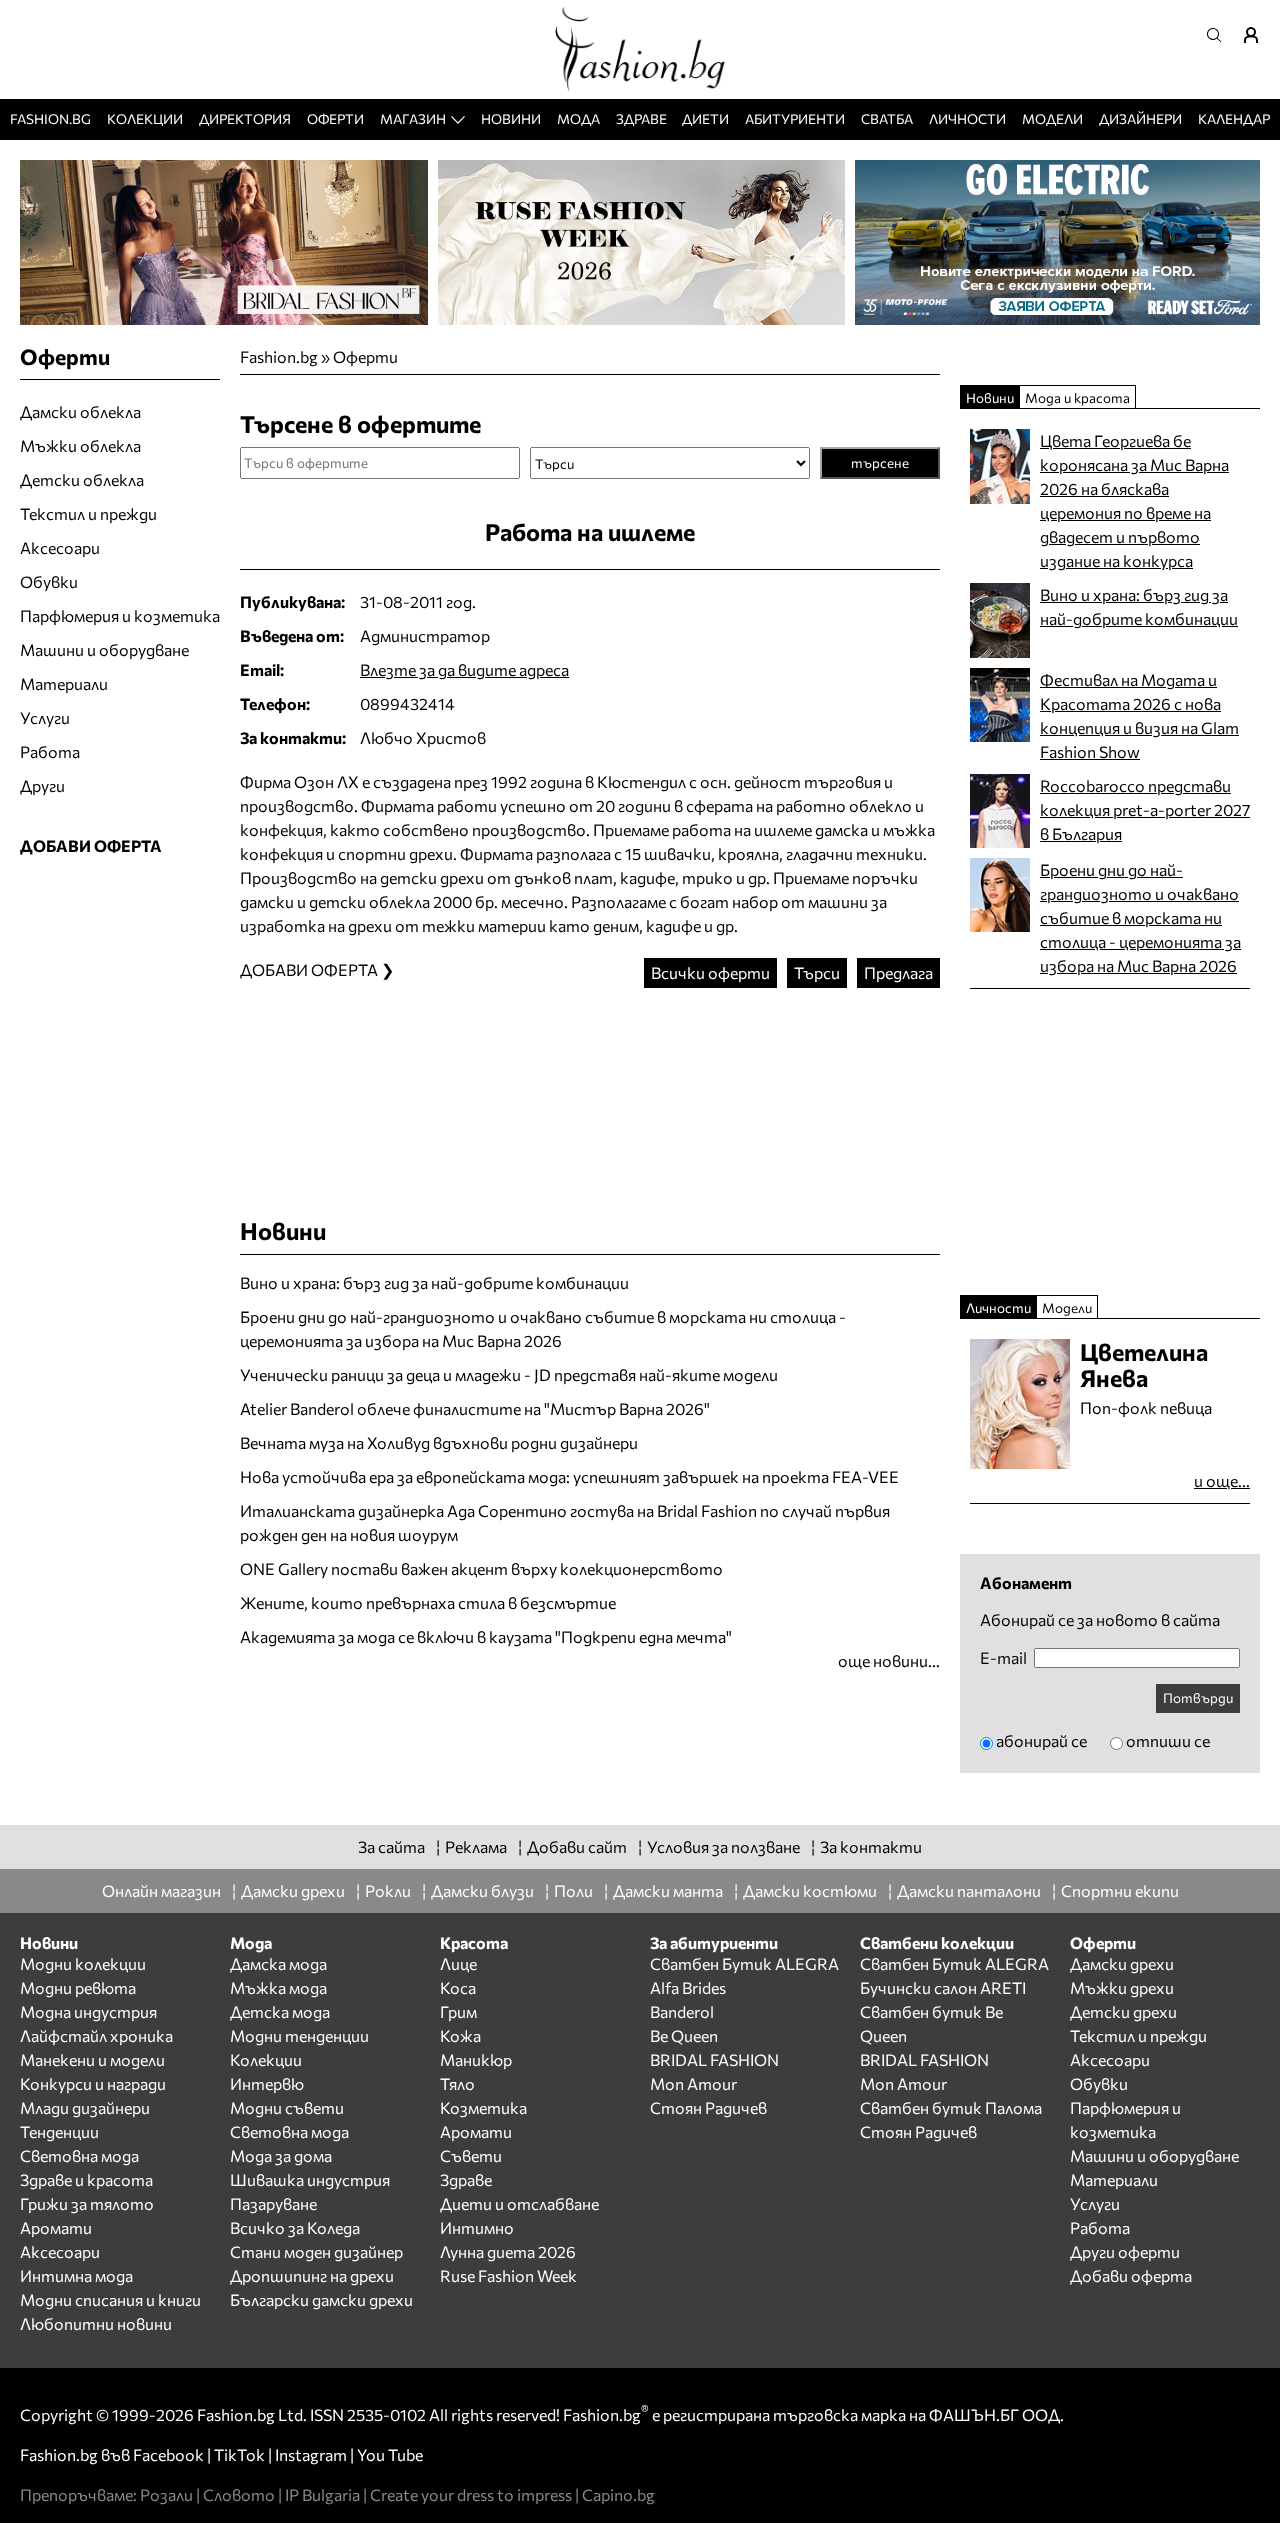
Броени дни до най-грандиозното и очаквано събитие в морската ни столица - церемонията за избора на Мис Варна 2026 (543, 1328)
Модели (1052, 118)
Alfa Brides (688, 1987)
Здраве (641, 118)
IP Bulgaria (322, 2494)
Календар (1234, 118)
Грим (458, 2011)
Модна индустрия (88, 2011)
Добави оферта (1131, 2275)
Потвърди (1198, 1697)
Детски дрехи (1123, 2011)
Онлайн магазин (161, 1890)
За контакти (871, 1846)
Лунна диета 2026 (508, 2251)
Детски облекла (82, 479)
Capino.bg (618, 2494)
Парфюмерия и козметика (120, 615)
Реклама (476, 1846)
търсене (880, 462)
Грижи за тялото (87, 2203)
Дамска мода (278, 1963)
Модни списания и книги (110, 2299)
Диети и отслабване (519, 2203)
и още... (1222, 1480)
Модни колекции (83, 1963)
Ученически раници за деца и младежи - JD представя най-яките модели (509, 1374)
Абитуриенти (795, 118)
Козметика (483, 2107)
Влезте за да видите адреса (464, 669)
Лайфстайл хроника (96, 2035)
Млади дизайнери (85, 2107)
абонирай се (1041, 1740)
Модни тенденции (299, 2035)
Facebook (168, 2454)
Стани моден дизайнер (316, 2251)
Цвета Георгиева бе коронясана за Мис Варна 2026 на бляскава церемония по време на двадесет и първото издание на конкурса (1134, 500)
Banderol (682, 2011)
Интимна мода (76, 2275)
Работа (50, 751)
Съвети (471, 2155)
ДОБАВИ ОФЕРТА (91, 845)
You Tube (390, 2454)
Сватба (887, 118)
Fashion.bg (50, 118)
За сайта (391, 1846)
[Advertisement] (590, 1083)
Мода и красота (1077, 397)
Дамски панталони (969, 1890)
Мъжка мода (278, 1987)
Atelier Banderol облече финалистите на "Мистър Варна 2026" (475, 1408)
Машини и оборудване (104, 649)
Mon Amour (693, 2083)
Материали (64, 683)
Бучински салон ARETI (943, 1987)
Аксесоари (60, 547)
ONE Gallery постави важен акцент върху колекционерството (481, 1568)
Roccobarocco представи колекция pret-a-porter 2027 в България (1145, 809)
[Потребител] (1258, 35)
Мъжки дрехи (1122, 1987)
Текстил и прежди (88, 513)
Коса (458, 1987)
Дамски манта (668, 1890)
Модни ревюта (78, 1987)
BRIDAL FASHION (714, 2059)
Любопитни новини (96, 2323)
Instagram (311, 2454)
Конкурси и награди (93, 2083)
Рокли (388, 1890)
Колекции (145, 118)
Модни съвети (287, 2107)
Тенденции (59, 2131)
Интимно (477, 2227)
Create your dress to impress (471, 2494)
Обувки (49, 581)
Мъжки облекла (80, 445)
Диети (705, 118)
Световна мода (79, 2155)
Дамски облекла (80, 411)
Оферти (335, 118)
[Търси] (1220, 35)
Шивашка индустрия (310, 2179)
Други (42, 785)
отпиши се (1168, 1740)
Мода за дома (281, 2155)
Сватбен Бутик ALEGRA (744, 1963)
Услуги (45, 717)
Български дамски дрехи (321, 2299)
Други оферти (1125, 2251)
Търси (817, 972)
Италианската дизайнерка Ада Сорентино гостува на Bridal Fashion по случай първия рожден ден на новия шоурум (565, 1522)
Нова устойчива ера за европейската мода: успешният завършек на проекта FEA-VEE (569, 1476)
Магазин (413, 118)
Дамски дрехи (293, 1890)
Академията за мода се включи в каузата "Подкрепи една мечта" (486, 1636)
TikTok (239, 2454)
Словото (239, 2494)
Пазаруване (273, 2203)
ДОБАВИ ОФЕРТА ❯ (317, 969)
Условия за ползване (723, 1846)
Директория (245, 118)
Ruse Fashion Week (508, 2275)
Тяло (457, 2083)
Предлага (898, 972)
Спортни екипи (1120, 1890)
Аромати (56, 2227)
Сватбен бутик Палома (951, 2107)
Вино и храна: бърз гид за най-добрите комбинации (434, 1282)
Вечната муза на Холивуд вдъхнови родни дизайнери (439, 1442)
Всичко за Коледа (295, 2227)
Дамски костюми (810, 1890)
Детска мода (280, 2011)
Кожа (460, 2035)
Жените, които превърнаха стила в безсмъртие (428, 1602)
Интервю (267, 2083)
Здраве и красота (86, 2179)
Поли (573, 1890)
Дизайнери (1140, 118)
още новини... (889, 1660)
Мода (578, 118)
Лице (458, 1963)
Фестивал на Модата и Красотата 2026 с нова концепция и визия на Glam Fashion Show (1139, 715)
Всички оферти (710, 972)
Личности (967, 118)
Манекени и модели (92, 2059)
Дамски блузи (482, 1890)
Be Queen (684, 2035)
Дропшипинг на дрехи (312, 2275)
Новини (511, 118)
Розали (166, 2494)
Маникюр (476, 2059)
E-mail (1003, 1658)
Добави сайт (577, 1846)
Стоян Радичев (708, 2107)
